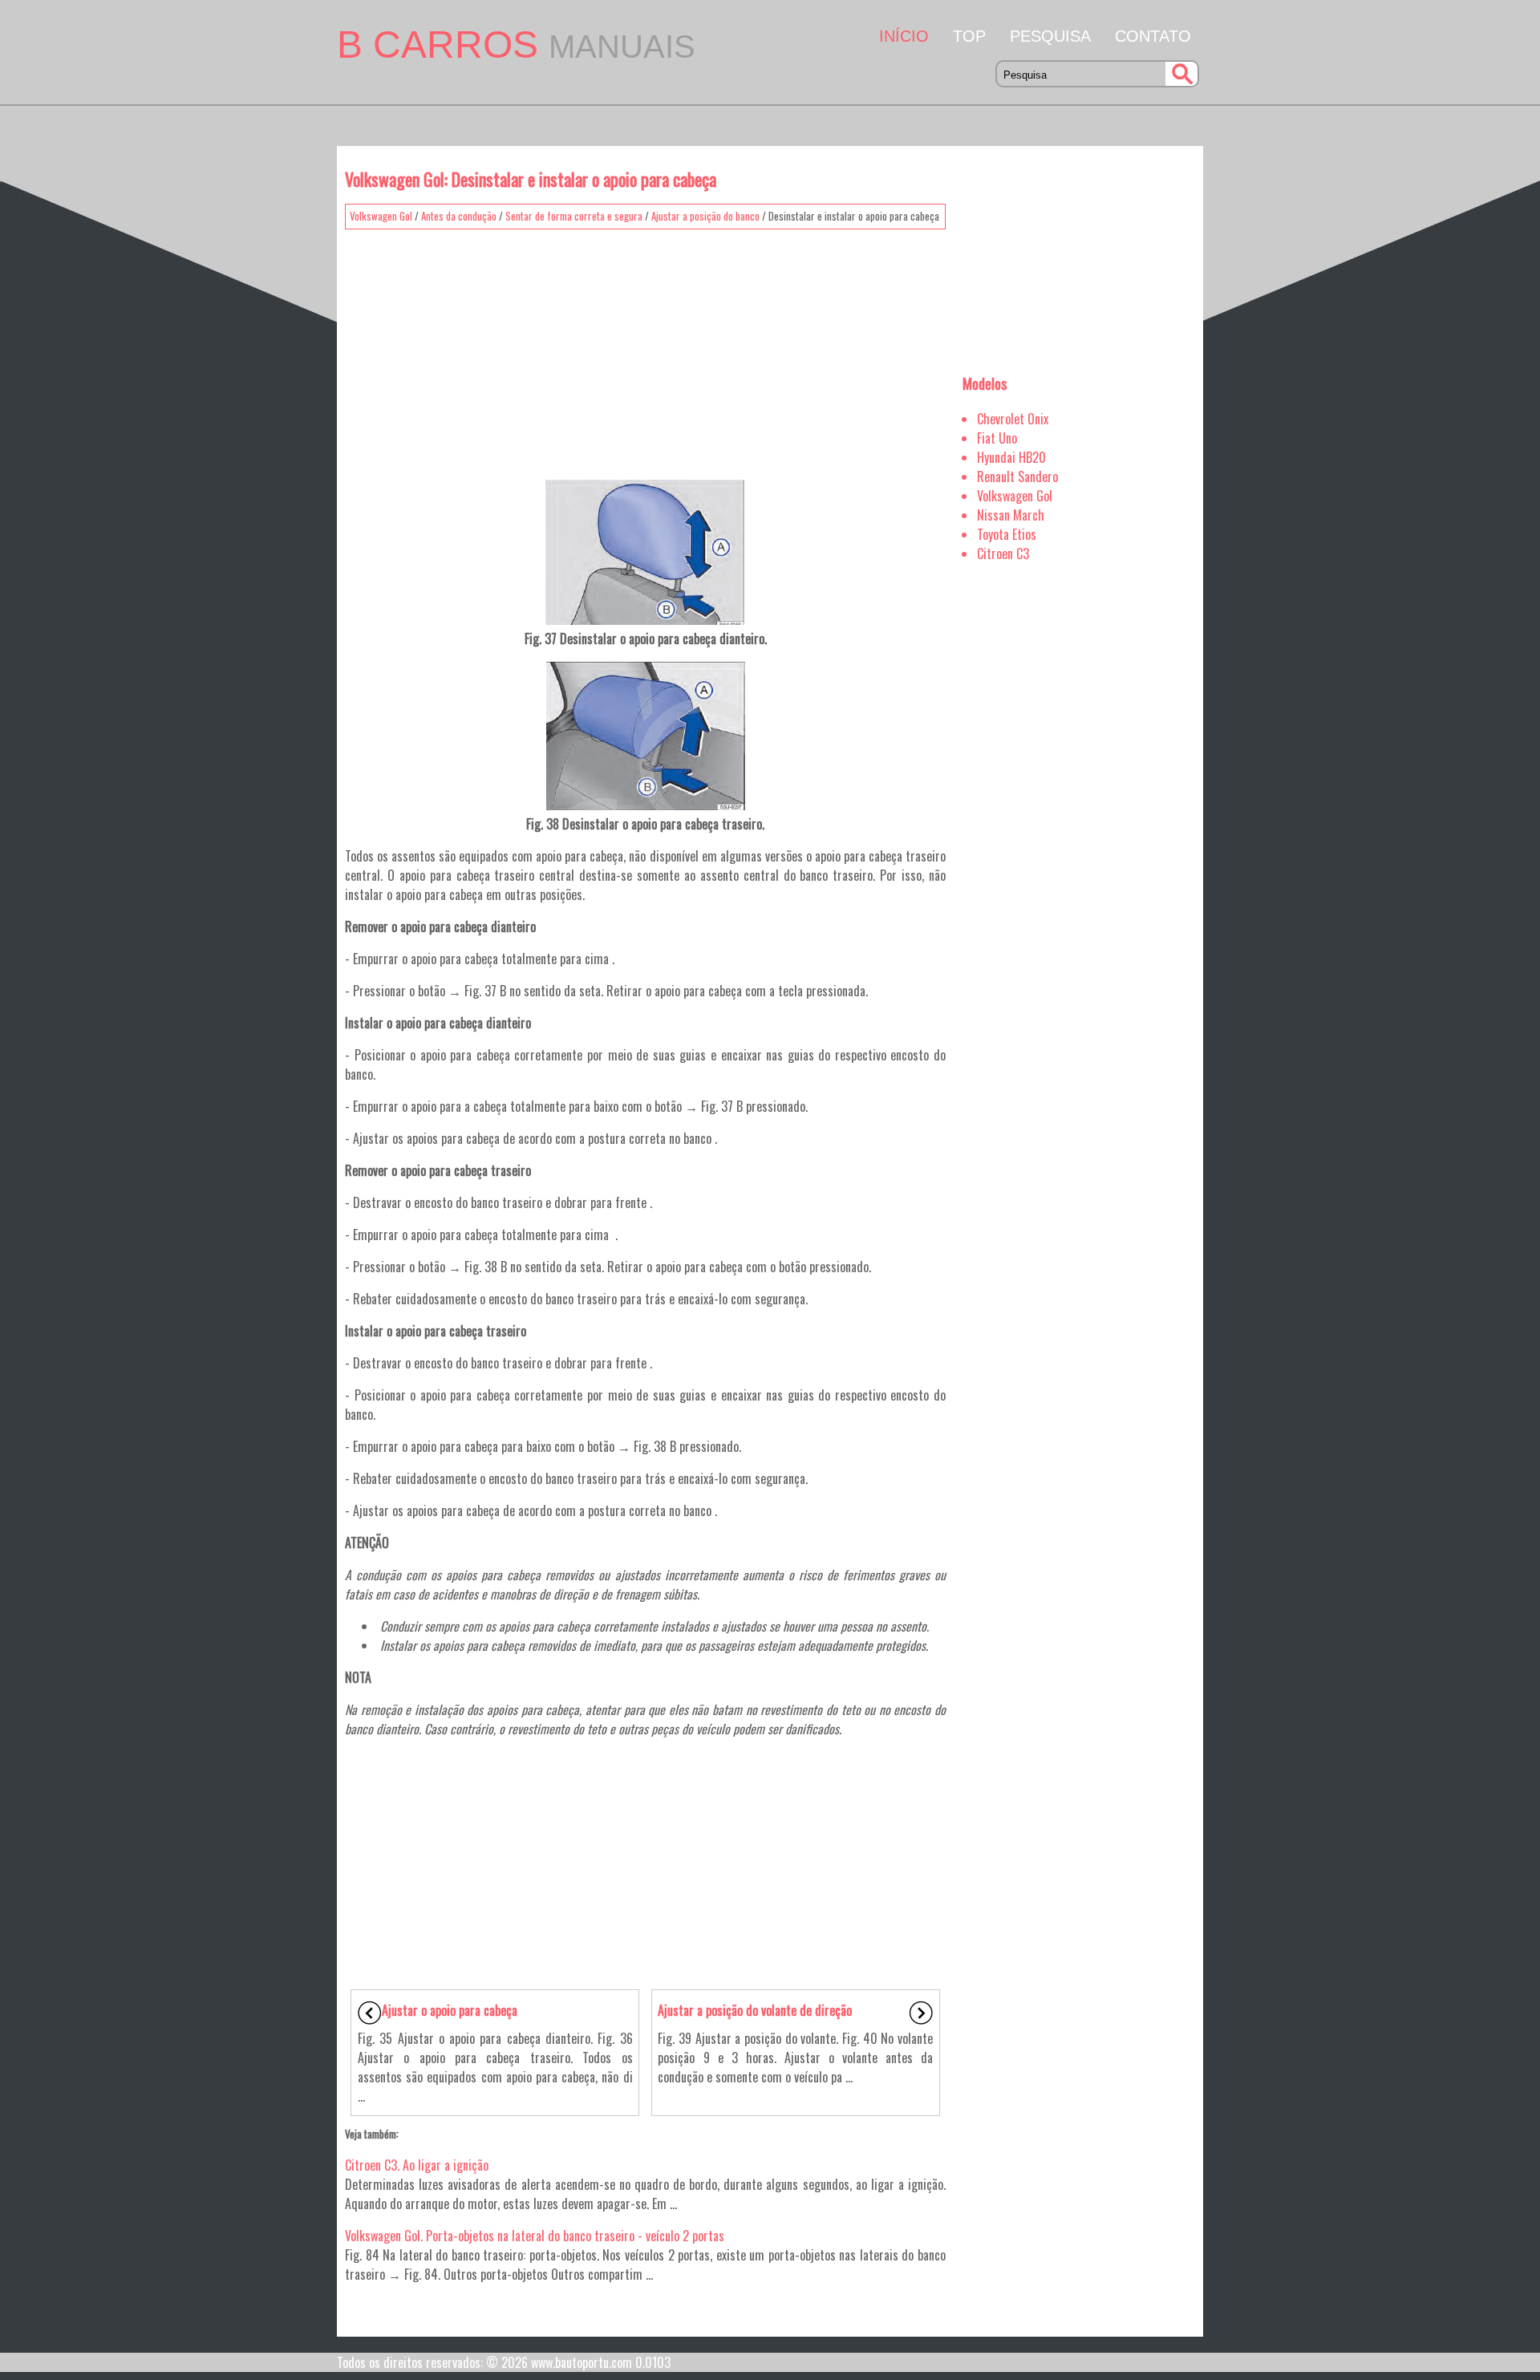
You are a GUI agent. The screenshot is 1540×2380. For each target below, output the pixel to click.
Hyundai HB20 (1011, 457)
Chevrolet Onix (1013, 419)
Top (969, 36)
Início (904, 36)
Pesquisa (1050, 36)
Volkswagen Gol (381, 216)
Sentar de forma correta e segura (574, 216)
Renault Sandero (1017, 476)
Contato (1153, 36)
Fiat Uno (997, 438)
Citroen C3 (1003, 553)
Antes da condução (459, 216)
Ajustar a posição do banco (705, 216)
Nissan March (1011, 515)
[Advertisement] (645, 349)
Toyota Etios (1007, 534)
